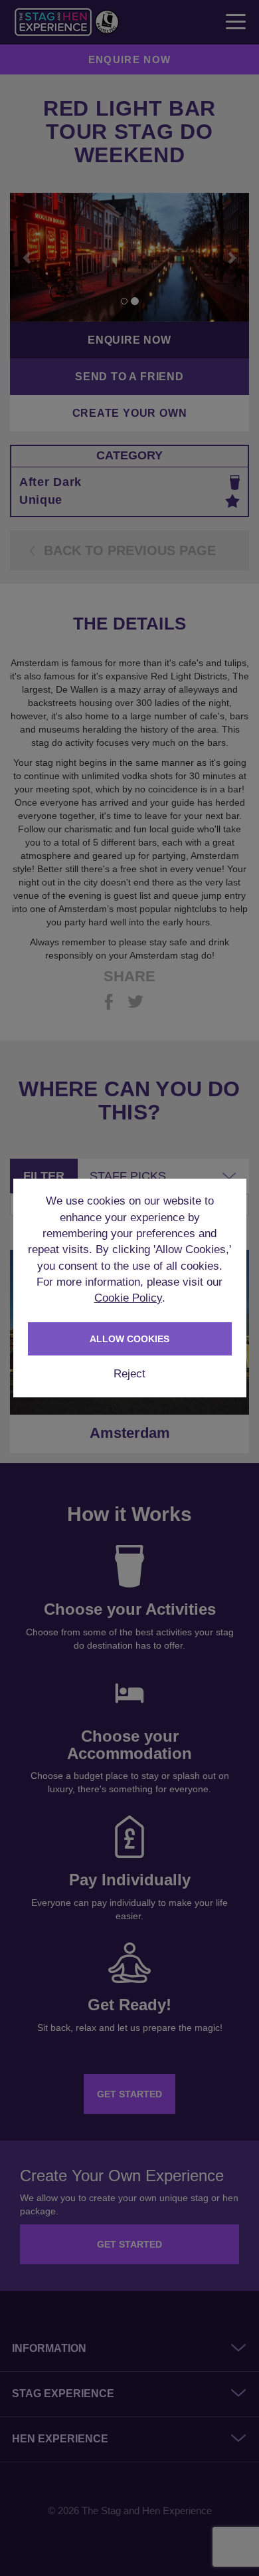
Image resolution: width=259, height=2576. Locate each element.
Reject (129, 1374)
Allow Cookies (129, 1339)
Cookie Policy (128, 1298)
